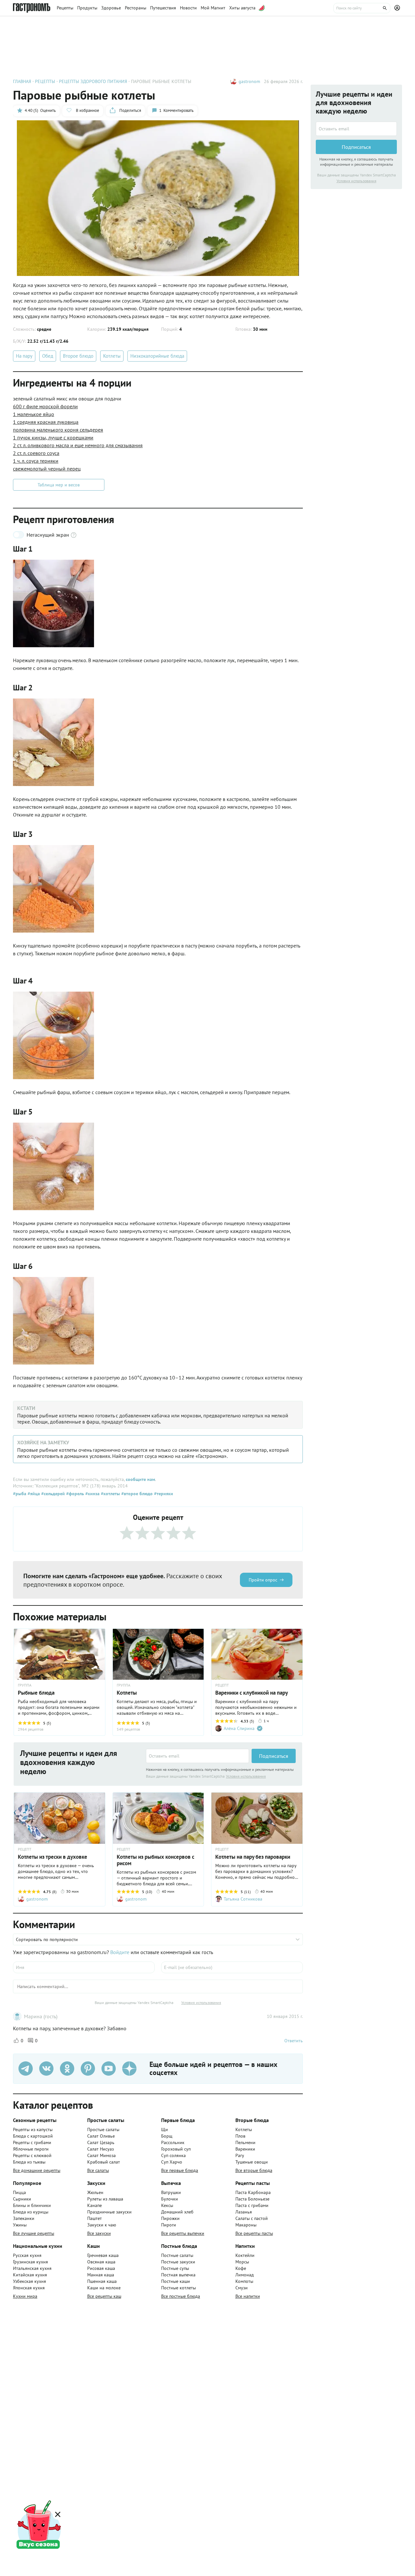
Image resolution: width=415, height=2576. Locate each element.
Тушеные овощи (252, 2162)
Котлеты (112, 356)
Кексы (167, 2205)
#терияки (163, 1494)
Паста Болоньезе (252, 2199)
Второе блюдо (78, 356)
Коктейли (245, 2255)
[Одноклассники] (67, 2069)
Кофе (241, 2268)
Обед (48, 356)
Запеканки (24, 2218)
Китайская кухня (30, 2275)
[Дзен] (129, 2069)
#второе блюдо (136, 1494)
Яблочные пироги (31, 2149)
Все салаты (98, 2170)
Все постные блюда (181, 2296)
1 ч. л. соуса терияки (36, 461)
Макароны (246, 2225)
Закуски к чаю (102, 2225)
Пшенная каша (102, 2281)
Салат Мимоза (101, 2155)
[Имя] (84, 1967)
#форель (74, 1494)
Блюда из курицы (31, 2212)
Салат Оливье (101, 2136)
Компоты (244, 2281)
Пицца (19, 2192)
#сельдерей (52, 1494)
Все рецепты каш (104, 2296)
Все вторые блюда (254, 2170)
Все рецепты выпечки (183, 2233)
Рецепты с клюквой (32, 2155)
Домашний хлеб (177, 2212)
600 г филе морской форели (45, 406)
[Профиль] (398, 8)
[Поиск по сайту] (362, 8)
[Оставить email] (197, 1756)
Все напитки (248, 2296)
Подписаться (274, 1756)
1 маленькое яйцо (34, 414)
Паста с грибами (252, 2205)
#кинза (92, 1494)
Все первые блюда (180, 2170)
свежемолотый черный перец (47, 469)
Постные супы (175, 2268)
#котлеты (110, 1494)
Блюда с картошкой (33, 2136)
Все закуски (99, 2233)
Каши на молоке (104, 2288)
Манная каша (101, 2275)
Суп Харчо (172, 2162)
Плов (240, 2136)
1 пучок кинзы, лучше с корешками (53, 437)
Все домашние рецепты (37, 2170)
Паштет (95, 2218)
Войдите (120, 1952)
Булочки (170, 2199)
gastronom (249, 81)
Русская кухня (27, 2255)
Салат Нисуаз (101, 2149)
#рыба (20, 1494)
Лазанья (244, 2212)
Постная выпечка (178, 2275)
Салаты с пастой (252, 2218)
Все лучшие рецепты (34, 2233)
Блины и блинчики (32, 2205)
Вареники (245, 2149)
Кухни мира (25, 2296)
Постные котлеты (178, 2288)
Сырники (22, 2199)
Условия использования (246, 1776)
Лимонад (245, 2275)
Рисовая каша (101, 2268)
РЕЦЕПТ (222, 1685)
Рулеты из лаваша (105, 2199)
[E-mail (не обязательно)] (232, 1967)
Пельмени (245, 2142)
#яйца (33, 1494)
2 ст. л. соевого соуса (36, 453)
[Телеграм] (26, 2069)
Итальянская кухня (32, 2268)
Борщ (167, 2136)
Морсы (242, 2262)
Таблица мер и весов (59, 485)
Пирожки (170, 2218)
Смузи (242, 2288)
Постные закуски (178, 2262)
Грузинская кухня (30, 2262)
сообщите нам (140, 1479)
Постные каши (176, 2281)
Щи (165, 2129)
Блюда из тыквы (29, 2162)
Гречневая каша (103, 2255)
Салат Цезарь (101, 2142)
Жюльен (95, 2192)
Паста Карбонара (253, 2192)
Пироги (169, 2225)
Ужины (20, 2225)
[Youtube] (109, 2069)
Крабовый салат (104, 2162)
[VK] (46, 2069)
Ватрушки (171, 2192)
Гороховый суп (176, 2149)
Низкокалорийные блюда (157, 356)
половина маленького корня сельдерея (58, 430)
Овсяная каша (101, 2262)
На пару (24, 356)
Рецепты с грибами (32, 2142)
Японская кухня (29, 2288)
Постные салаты (177, 2255)
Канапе (95, 2205)
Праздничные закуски (109, 2212)
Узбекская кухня (30, 2281)
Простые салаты (103, 2129)
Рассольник (173, 2142)
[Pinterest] (88, 2069)
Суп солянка (173, 2155)
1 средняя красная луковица (46, 422)
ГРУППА (124, 1685)
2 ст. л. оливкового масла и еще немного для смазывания (78, 445)
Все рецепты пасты (254, 2233)
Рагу (240, 2155)
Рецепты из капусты (33, 2129)
